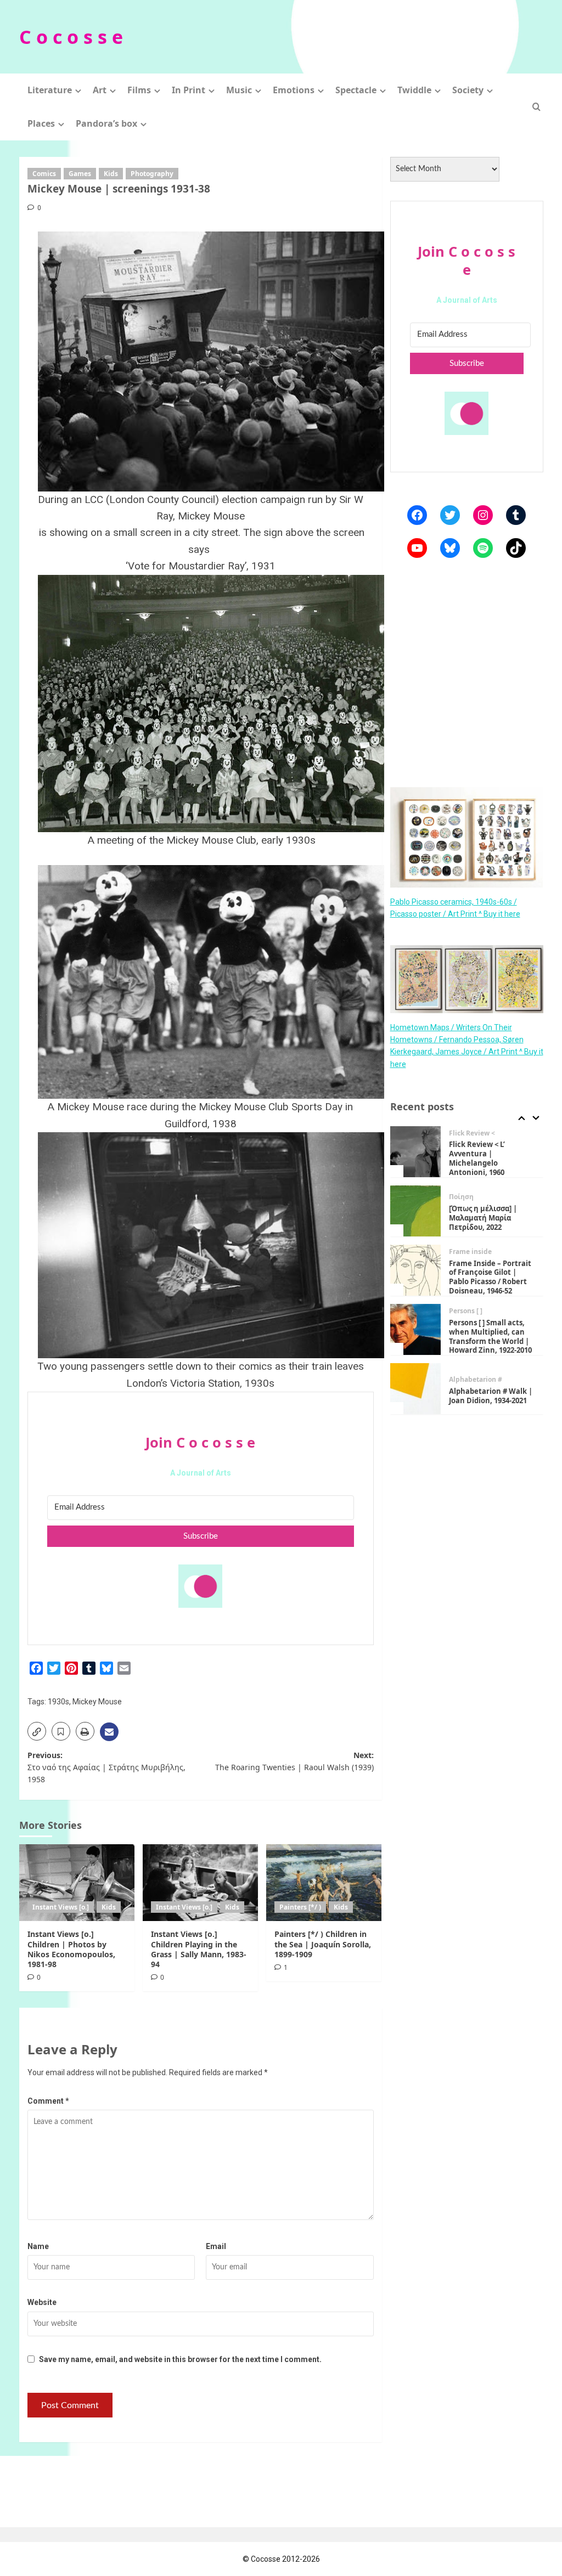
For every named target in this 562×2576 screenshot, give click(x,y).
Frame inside (470, 1252)
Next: (294, 1761)
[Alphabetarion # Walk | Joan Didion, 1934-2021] (416, 1389)
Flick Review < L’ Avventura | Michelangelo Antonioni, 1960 (477, 1158)
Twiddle (414, 90)
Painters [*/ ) (300, 1907)
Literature (50, 90)
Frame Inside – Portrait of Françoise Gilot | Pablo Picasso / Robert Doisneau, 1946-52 (490, 1277)
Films (139, 90)
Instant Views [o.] (61, 1907)
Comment (48, 2101)
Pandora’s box (106, 123)
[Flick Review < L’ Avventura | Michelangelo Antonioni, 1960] (416, 1152)
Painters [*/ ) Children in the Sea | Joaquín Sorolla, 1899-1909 (323, 1944)
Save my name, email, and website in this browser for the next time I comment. (180, 2359)
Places (41, 123)
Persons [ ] (466, 1311)
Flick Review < (472, 1133)
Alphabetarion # (476, 1380)
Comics (44, 174)
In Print (189, 90)
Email (216, 2246)
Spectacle (356, 90)
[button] (536, 107)
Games (80, 174)
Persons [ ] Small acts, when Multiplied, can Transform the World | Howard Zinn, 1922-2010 (490, 1337)
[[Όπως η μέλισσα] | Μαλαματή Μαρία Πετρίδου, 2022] (416, 1211)
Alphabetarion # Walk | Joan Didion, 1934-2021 (491, 1396)
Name (38, 2246)
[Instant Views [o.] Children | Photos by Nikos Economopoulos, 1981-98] (77, 1883)
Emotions (294, 90)
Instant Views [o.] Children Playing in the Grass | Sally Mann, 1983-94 (199, 1949)
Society (468, 90)
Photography (152, 174)
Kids (111, 174)
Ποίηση (461, 1197)
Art (100, 90)
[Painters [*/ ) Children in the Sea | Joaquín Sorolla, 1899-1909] (324, 1883)
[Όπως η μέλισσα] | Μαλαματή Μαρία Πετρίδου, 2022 (483, 1218)
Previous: (106, 1767)
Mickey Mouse (97, 1702)
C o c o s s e (71, 37)
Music (239, 90)
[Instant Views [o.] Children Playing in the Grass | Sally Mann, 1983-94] (200, 1883)
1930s (58, 1702)
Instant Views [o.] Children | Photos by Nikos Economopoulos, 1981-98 (71, 1949)
